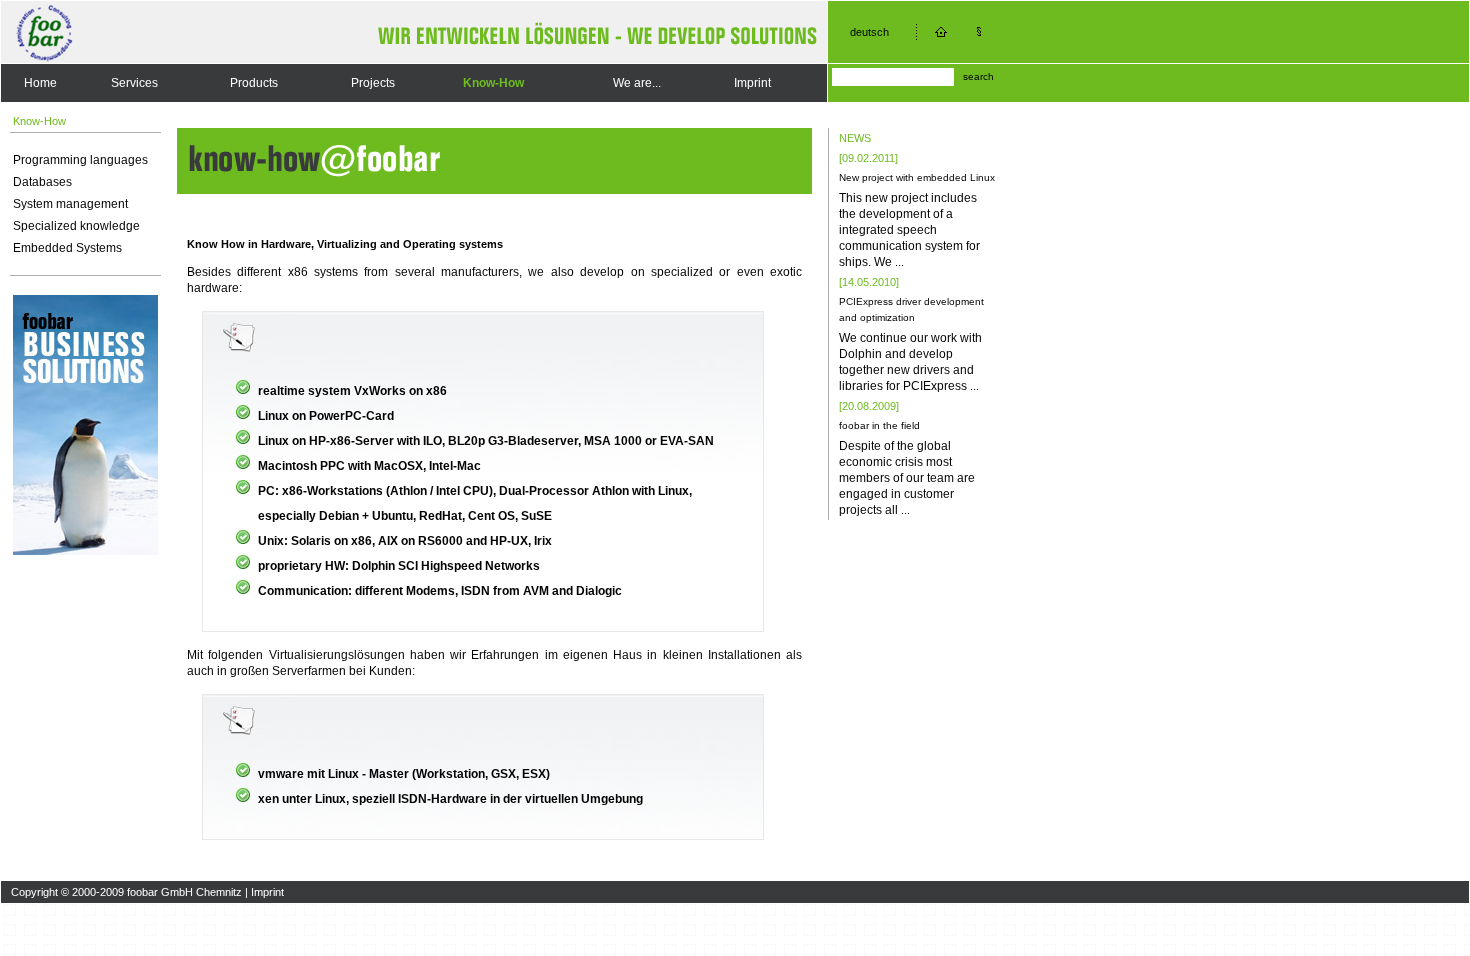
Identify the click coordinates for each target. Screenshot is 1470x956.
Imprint (752, 83)
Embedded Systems (67, 248)
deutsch (869, 32)
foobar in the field (879, 425)
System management (70, 204)
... (899, 262)
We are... (637, 83)
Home (40, 83)
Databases (42, 182)
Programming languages (80, 160)
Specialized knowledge (76, 226)
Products (254, 83)
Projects (373, 83)
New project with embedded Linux (917, 177)
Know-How (493, 83)
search (978, 76)
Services (134, 83)
